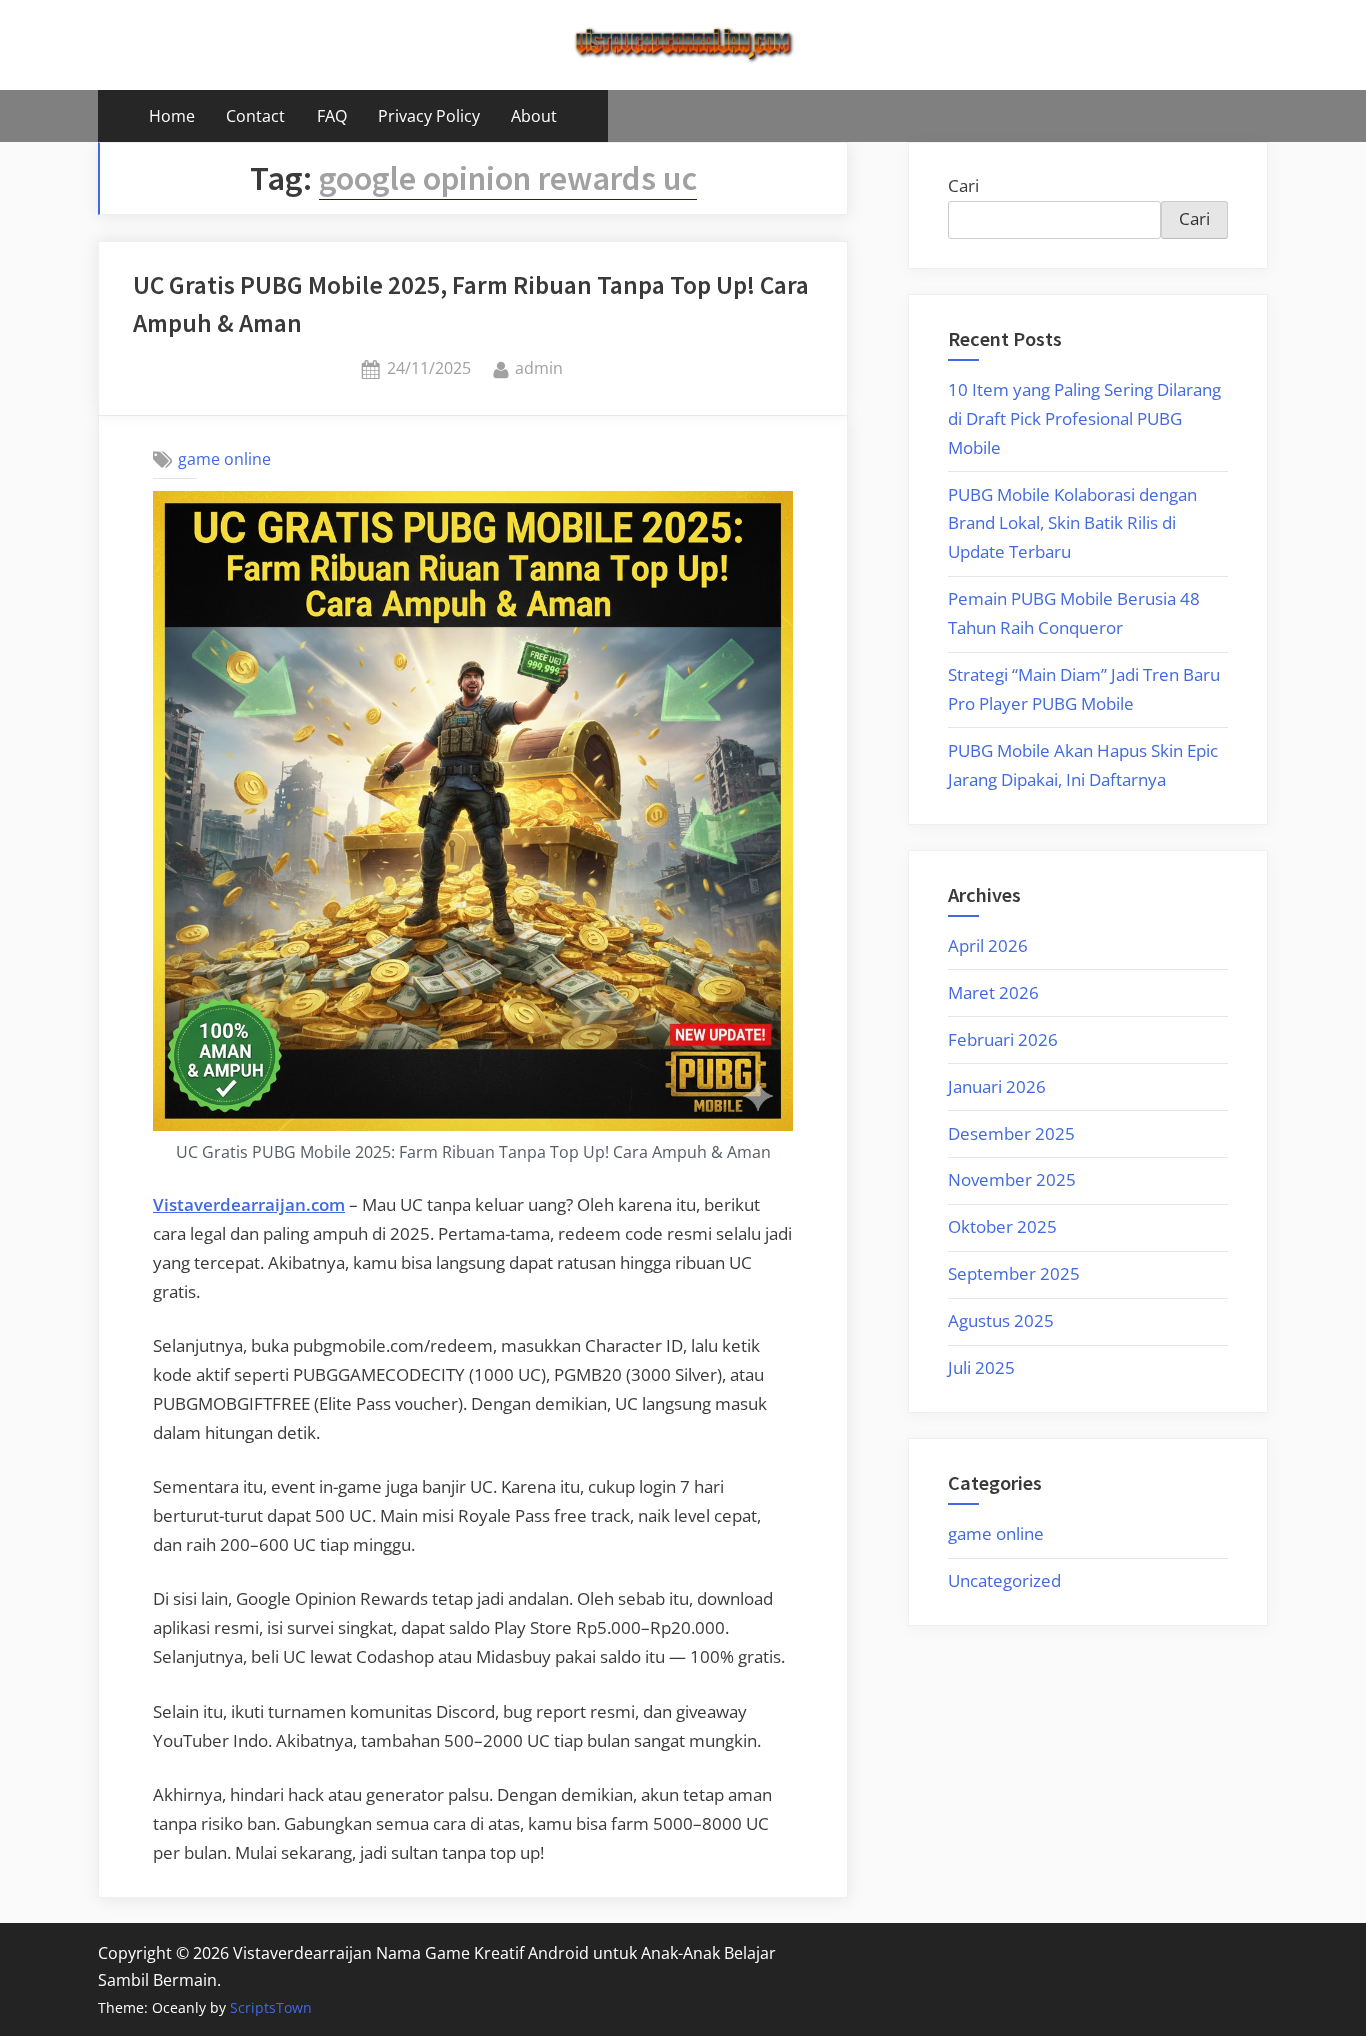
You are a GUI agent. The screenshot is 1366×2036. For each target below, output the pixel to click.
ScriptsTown (271, 2007)
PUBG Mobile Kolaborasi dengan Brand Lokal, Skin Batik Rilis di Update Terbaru (1072, 523)
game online (224, 459)
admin (539, 367)
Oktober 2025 (1002, 1226)
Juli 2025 (981, 1367)
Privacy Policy (429, 116)
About (534, 116)
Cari (963, 185)
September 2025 (1014, 1273)
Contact (255, 116)
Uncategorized (1004, 1580)
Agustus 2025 (1001, 1320)
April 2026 (988, 945)
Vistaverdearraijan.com (249, 1204)
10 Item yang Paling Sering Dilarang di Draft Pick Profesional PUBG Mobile (1084, 418)
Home (172, 116)
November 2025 (1012, 1179)
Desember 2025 (1011, 1133)
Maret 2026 (993, 992)
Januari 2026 (997, 1086)
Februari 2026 (1003, 1039)
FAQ (332, 116)
